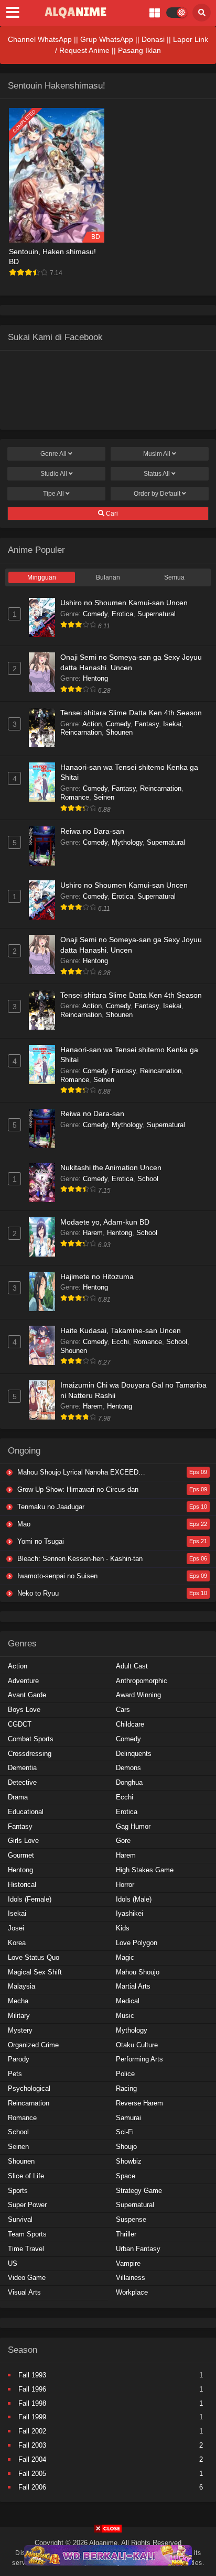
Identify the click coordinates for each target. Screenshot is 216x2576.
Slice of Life (26, 2176)
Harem (93, 1233)
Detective (22, 1782)
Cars (123, 1710)
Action (92, 724)
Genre (53, 454)
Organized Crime (33, 2045)
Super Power (27, 2205)
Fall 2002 (32, 2431)
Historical (22, 1885)
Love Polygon (137, 1943)
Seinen (104, 797)
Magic (125, 1957)
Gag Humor (133, 1826)
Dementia (22, 1768)
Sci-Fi (125, 2132)
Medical (128, 2001)
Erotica (122, 614)
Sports (18, 2191)
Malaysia (21, 1986)
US (13, 2263)
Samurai (128, 2118)
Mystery (20, 2030)
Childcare (130, 1724)
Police (125, 2074)
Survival (20, 2219)
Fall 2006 (32, 2487)
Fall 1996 (32, 2389)
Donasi (153, 39)
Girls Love (23, 1841)
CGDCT (20, 1724)
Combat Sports (31, 1739)
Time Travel (26, 2249)
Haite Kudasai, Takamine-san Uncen (121, 1330)
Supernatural (156, 614)
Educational (26, 1812)
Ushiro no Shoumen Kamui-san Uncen (124, 603)
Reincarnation (81, 732)
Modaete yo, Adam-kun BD (105, 1222)
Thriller (126, 2234)
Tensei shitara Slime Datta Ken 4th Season (131, 713)
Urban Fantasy (138, 2249)
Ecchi (120, 1342)
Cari (111, 514)
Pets (15, 2074)
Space (126, 2176)
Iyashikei (129, 1913)
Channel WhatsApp (40, 39)
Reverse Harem (139, 2103)
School (148, 1179)
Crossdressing (30, 1754)
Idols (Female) (30, 1899)
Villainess (131, 2278)
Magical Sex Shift (35, 1972)
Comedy (95, 614)
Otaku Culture (137, 2045)
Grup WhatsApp (107, 39)
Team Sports (27, 2234)
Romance (75, 797)
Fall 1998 (32, 2403)
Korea (17, 1943)
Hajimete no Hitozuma (97, 1276)
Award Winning (138, 1695)
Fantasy (147, 724)
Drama (18, 1797)
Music (125, 2016)
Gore (123, 1841)
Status (157, 474)
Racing (126, 2088)
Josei (16, 1928)
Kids (123, 1928)
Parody (19, 2059)
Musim (157, 454)
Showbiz (129, 2161)
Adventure (23, 1681)
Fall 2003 (32, 2445)
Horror (125, 1885)
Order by (157, 494)
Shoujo (126, 2147)
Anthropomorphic (142, 1681)
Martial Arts (133, 1986)
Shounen (119, 732)
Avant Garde (27, 1695)
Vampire (128, 2263)
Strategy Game (139, 2191)
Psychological (29, 2088)
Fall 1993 (32, 2375)
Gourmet (21, 1855)
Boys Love (24, 1710)
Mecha (18, 2001)
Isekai (172, 724)
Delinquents (134, 1754)
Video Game (27, 2278)
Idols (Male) (134, 1899)
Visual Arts (24, 2292)
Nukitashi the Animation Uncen (111, 1167)
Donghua (129, 1782)
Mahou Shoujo (138, 1972)
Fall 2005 (32, 2474)
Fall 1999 (32, 2417)
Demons (128, 1768)
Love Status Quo (34, 1957)
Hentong (95, 678)
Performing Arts (139, 2059)
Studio (54, 474)
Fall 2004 (32, 2459)
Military (19, 2016)
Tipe (53, 494)
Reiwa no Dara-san (92, 831)
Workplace (132, 2292)
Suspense (131, 2219)
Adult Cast (132, 1666)
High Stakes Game (145, 1870)
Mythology (127, 842)
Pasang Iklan (139, 50)
